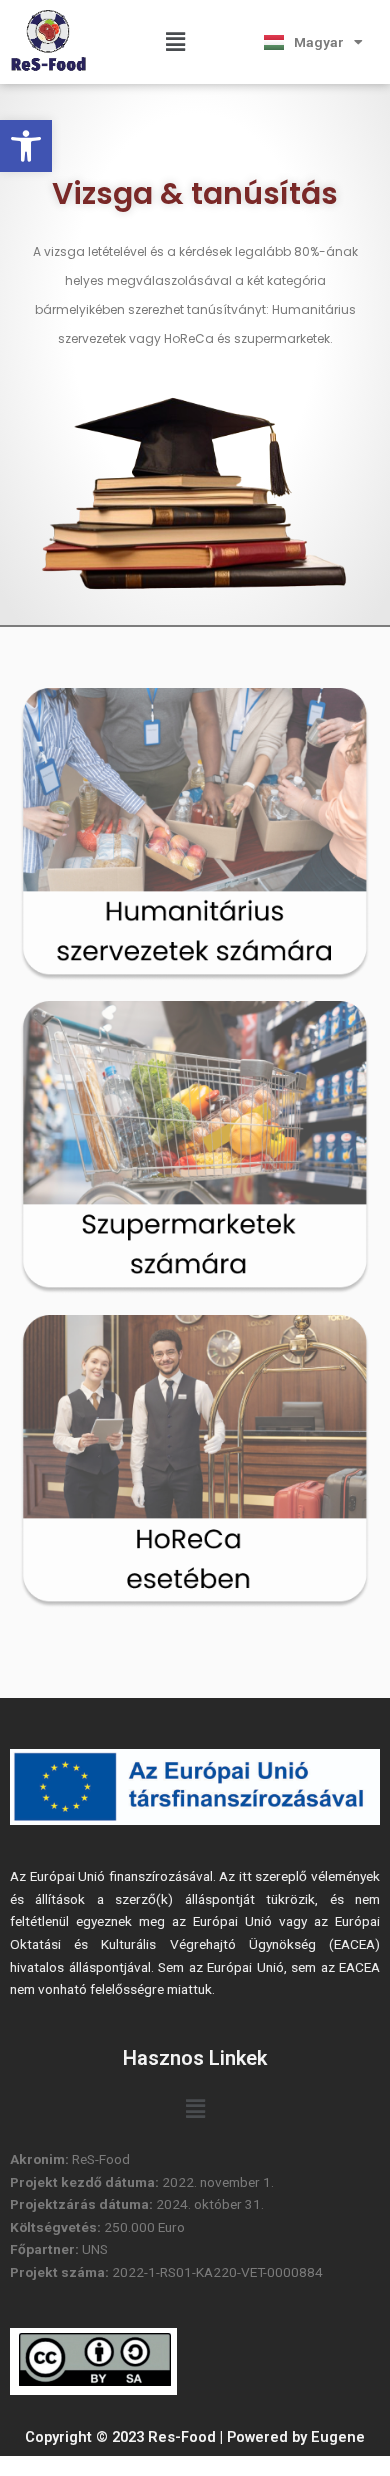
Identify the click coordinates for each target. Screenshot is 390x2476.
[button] (26, 146)
